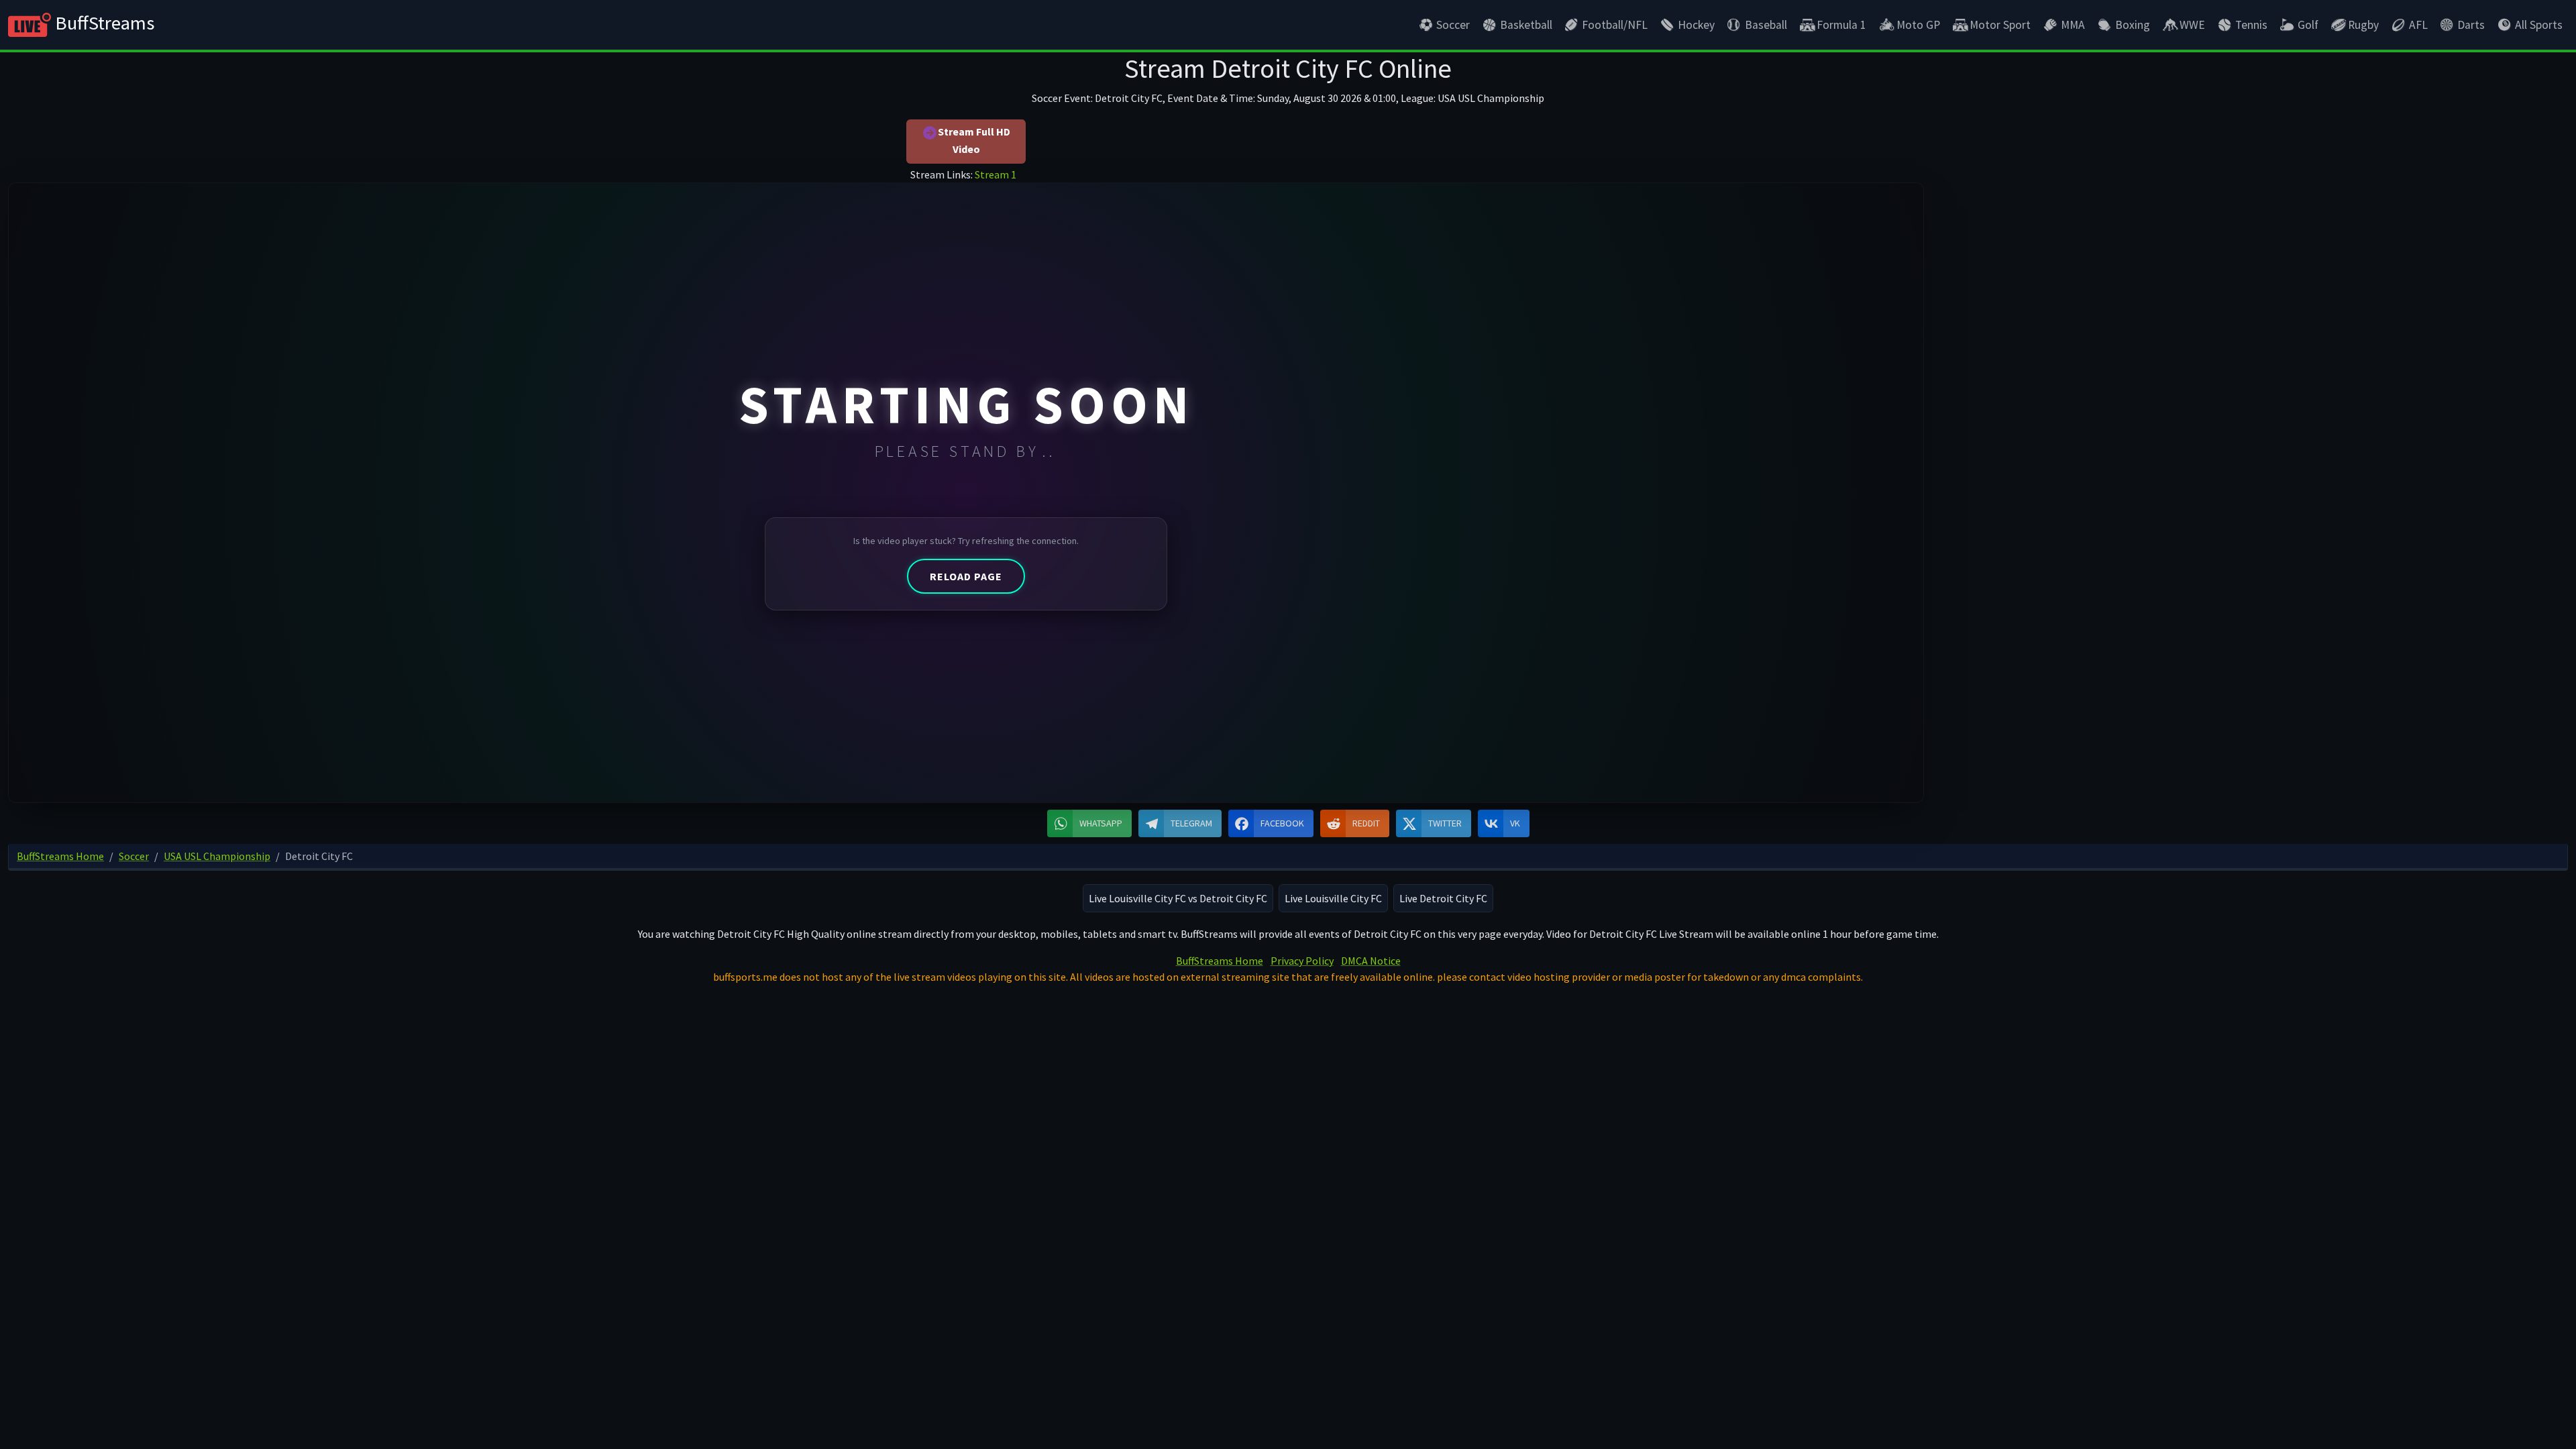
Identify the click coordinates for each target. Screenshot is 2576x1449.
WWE (2192, 25)
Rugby (2363, 25)
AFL (2418, 25)
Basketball (1526, 25)
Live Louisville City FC (1333, 898)
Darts (2471, 25)
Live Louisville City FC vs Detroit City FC (1178, 898)
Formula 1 (1841, 25)
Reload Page (966, 576)
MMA (2073, 25)
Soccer (1453, 25)
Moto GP (1918, 25)
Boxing (2133, 25)
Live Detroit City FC (1443, 898)
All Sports (2539, 25)
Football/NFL (1615, 25)
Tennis (2251, 25)
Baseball (1766, 25)
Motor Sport (2000, 25)
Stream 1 (996, 174)
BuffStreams (103, 23)
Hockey (1696, 25)
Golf (2308, 25)
